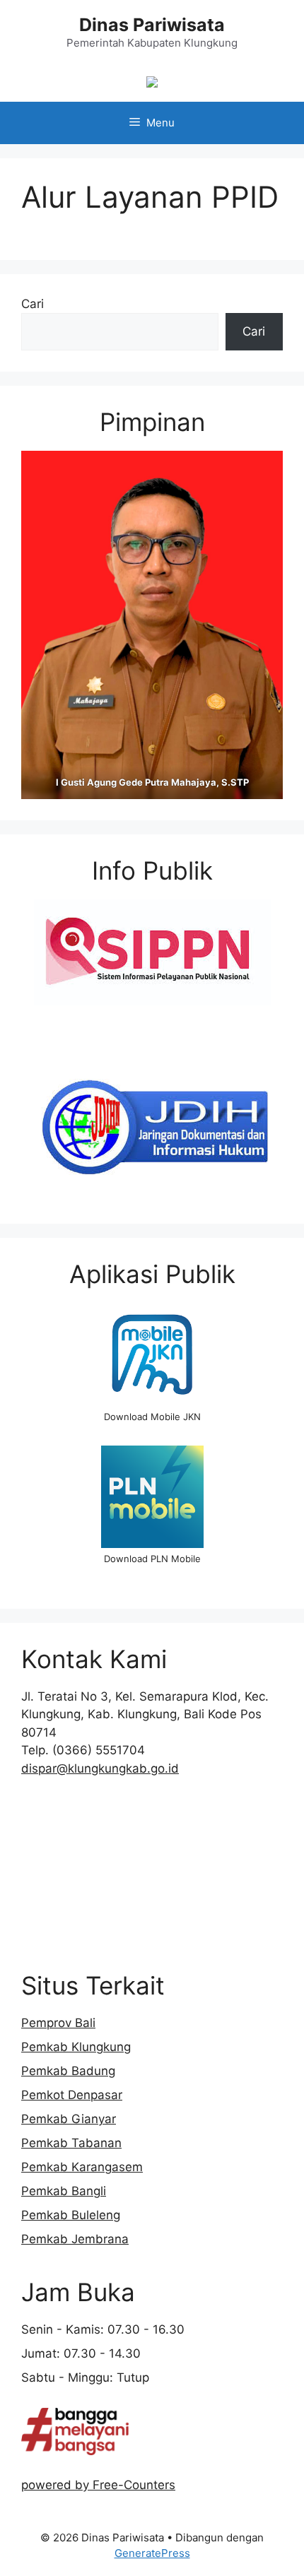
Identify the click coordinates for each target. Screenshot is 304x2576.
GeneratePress (152, 2553)
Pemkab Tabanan (71, 2143)
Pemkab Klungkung (76, 2047)
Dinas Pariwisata (152, 25)
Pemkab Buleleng (71, 2215)
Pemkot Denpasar (72, 2095)
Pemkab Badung (68, 2071)
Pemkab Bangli (64, 2191)
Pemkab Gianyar (69, 2119)
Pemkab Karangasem (82, 2167)
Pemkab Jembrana (75, 2239)
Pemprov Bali (58, 2023)
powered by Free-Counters (98, 2485)
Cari (33, 304)
